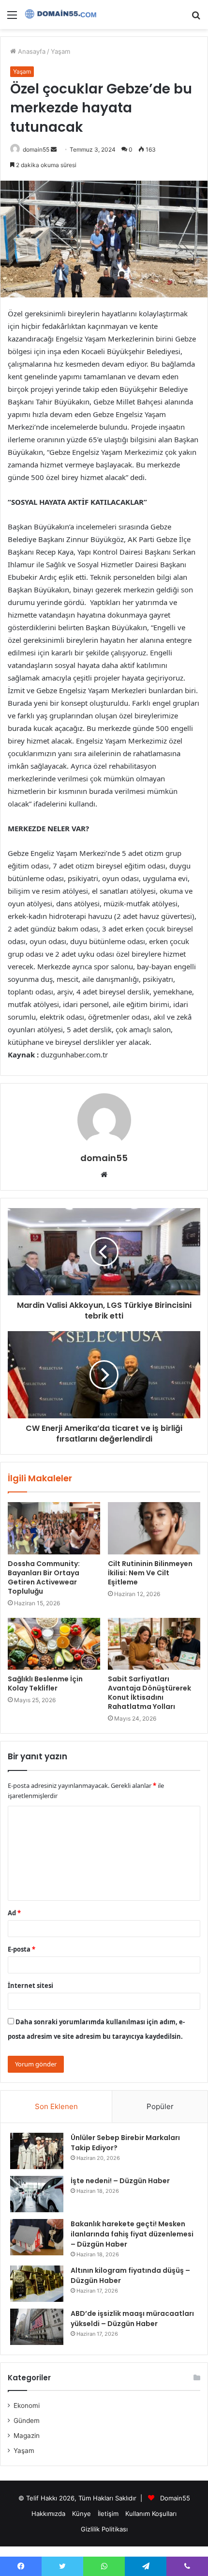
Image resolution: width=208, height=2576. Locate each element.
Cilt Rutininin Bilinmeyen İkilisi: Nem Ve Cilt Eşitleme (150, 1573)
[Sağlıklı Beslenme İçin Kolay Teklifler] (54, 1644)
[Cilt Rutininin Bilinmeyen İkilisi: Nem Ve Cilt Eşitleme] (154, 1528)
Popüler (160, 2106)
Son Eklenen (56, 2106)
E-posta (22, 1949)
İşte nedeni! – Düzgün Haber (120, 2181)
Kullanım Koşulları (151, 2514)
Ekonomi (27, 2405)
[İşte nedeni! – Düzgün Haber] (37, 2194)
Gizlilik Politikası (104, 2529)
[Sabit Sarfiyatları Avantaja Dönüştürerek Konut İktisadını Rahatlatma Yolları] (154, 1644)
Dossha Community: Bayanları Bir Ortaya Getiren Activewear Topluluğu (44, 1577)
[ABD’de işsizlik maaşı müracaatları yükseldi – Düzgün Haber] (37, 2327)
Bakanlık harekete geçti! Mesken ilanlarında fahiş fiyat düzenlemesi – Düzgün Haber (132, 2234)
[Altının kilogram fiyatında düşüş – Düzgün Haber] (37, 2284)
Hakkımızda (48, 2514)
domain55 (36, 149)
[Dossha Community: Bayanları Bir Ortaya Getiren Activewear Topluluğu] (54, 1528)
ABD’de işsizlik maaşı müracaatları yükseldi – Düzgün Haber (132, 2319)
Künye (82, 2514)
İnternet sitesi (30, 1986)
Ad (14, 1913)
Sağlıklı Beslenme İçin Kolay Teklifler (45, 1684)
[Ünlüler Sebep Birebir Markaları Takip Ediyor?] (37, 2151)
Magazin (27, 2436)
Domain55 (175, 2498)
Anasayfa (31, 51)
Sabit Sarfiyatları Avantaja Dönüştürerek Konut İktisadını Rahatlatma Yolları (149, 1693)
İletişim (108, 2514)
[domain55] (63, 15)
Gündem (27, 2421)
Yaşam (60, 51)
